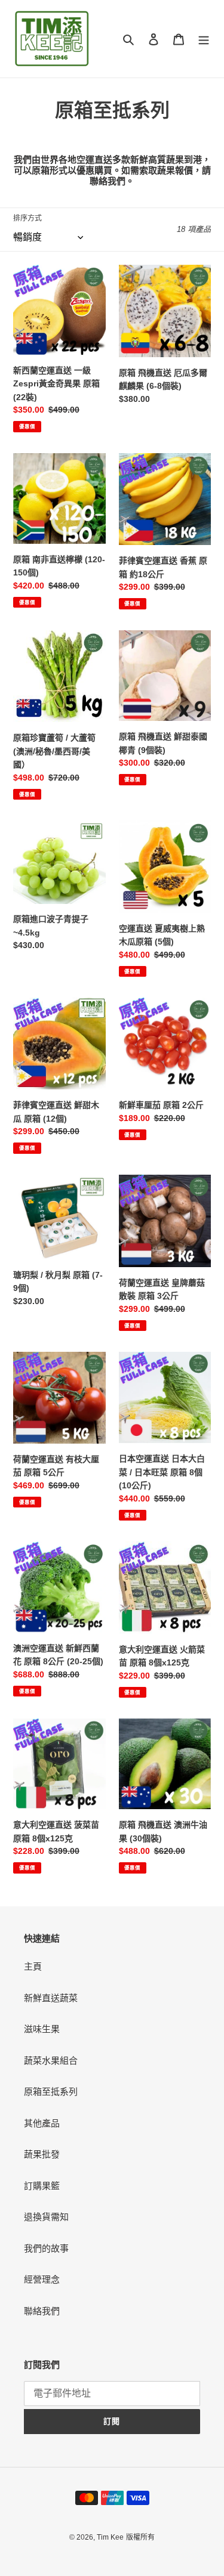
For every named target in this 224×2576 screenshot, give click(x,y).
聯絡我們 (42, 2311)
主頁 (33, 1966)
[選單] (204, 39)
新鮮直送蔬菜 (51, 1998)
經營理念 (42, 2279)
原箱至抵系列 (51, 2092)
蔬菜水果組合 (51, 2061)
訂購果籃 (42, 2186)
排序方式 (27, 218)
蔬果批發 (42, 2154)
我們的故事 (46, 2248)
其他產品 (42, 2123)
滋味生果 (42, 2029)
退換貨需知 (46, 2217)
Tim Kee (110, 2537)
